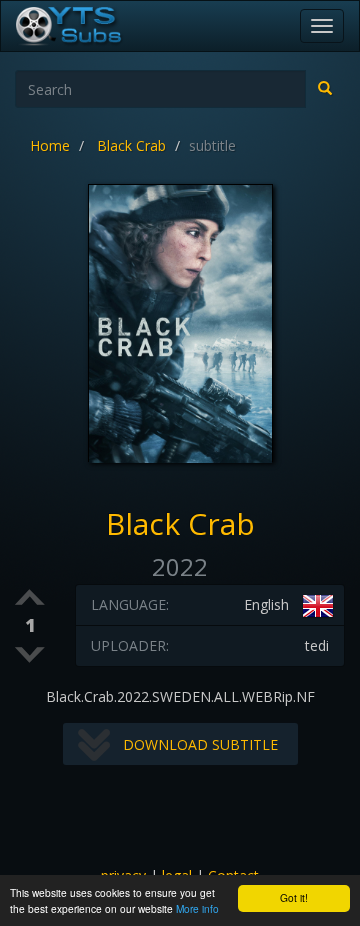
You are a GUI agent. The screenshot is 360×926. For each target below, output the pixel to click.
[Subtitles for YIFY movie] (91, 26)
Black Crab (131, 145)
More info (197, 908)
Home (50, 145)
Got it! (294, 897)
